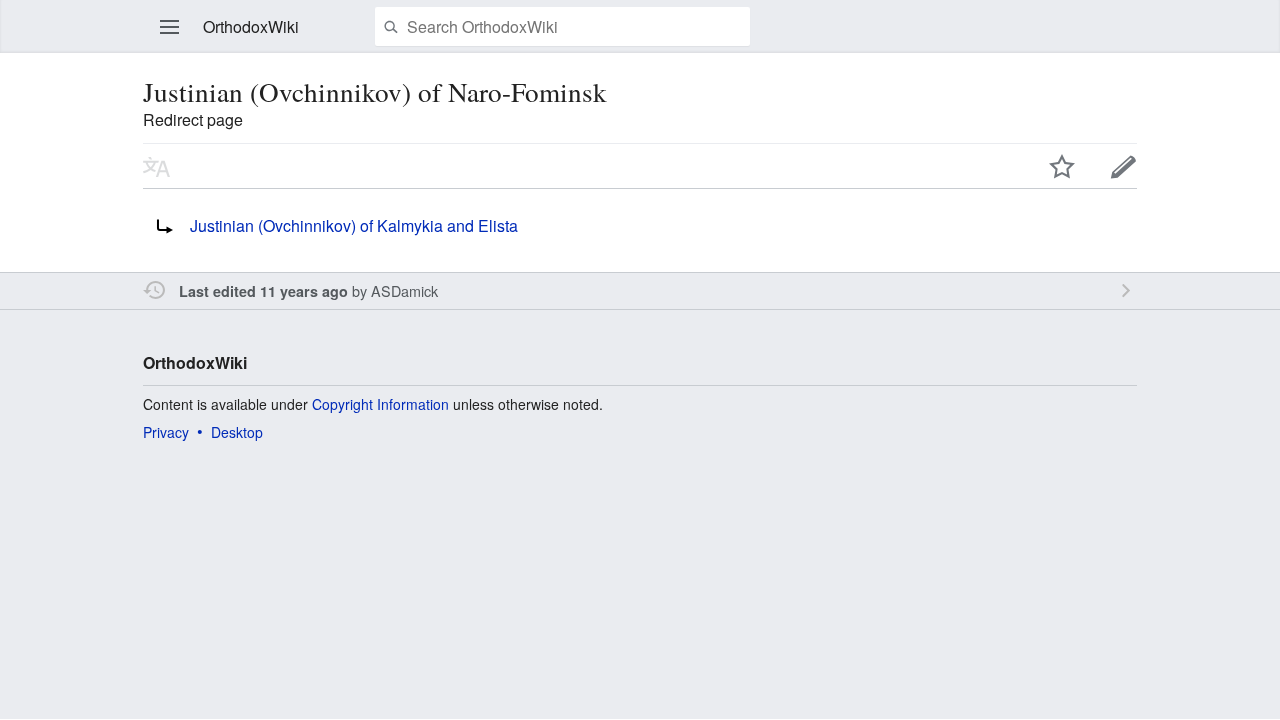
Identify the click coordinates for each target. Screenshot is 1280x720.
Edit (1124, 166)
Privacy (166, 432)
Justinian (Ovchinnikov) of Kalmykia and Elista (354, 225)
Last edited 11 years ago (263, 291)
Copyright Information (380, 404)
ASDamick (404, 290)
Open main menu (170, 27)
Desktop (237, 432)
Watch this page (1062, 166)
